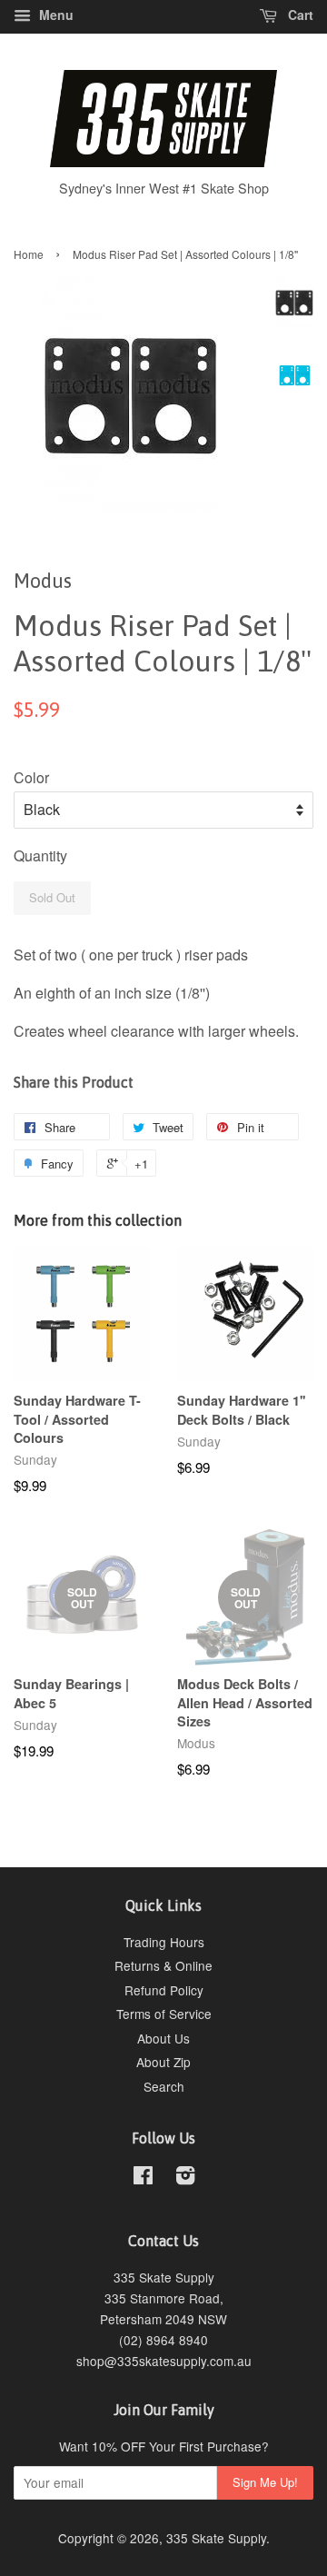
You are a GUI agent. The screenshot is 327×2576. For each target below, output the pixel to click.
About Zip (163, 2062)
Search (164, 2086)
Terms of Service (164, 2014)
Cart (299, 15)
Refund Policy (164, 1990)
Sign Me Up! (265, 2482)
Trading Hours (164, 1942)
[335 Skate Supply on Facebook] (143, 2178)
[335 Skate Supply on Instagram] (185, 2178)
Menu (54, 15)
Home (29, 254)
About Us (163, 2038)
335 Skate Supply (216, 2538)
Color (31, 777)
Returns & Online (163, 1965)
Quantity (40, 855)
